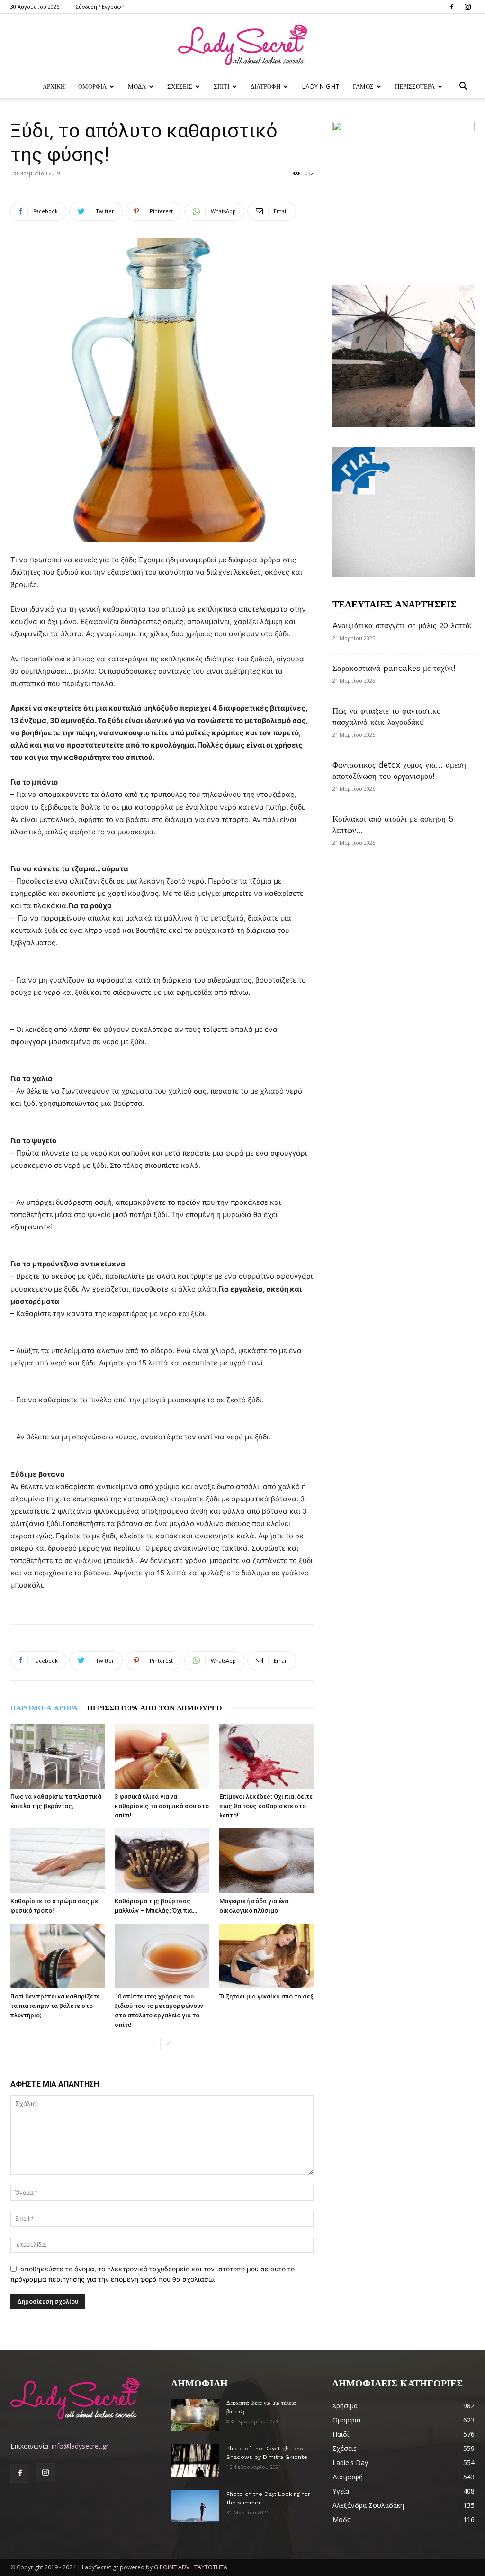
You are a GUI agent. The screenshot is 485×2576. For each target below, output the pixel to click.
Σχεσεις (180, 86)
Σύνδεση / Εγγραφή (100, 6)
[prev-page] (153, 2044)
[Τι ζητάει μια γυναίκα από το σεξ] (266, 1956)
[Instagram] (467, 7)
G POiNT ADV (172, 2567)
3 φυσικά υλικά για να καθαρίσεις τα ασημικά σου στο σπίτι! (162, 1806)
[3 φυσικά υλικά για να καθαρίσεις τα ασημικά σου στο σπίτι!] (162, 1756)
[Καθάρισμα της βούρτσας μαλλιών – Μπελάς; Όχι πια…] (162, 1861)
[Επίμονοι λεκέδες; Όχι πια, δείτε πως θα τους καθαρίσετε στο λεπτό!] (266, 1756)
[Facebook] (452, 7)
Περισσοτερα (415, 86)
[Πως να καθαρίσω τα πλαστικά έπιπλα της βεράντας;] (58, 1756)
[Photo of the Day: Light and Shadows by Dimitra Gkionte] (195, 2461)
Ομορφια (92, 86)
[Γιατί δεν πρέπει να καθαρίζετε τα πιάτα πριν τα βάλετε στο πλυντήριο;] (58, 1956)
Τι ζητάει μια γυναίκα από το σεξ (266, 1996)
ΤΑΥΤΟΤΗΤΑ (211, 2567)
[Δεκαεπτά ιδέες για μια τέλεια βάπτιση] (195, 2415)
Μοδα (137, 86)
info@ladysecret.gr (80, 2446)
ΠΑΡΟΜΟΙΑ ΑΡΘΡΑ (44, 1708)
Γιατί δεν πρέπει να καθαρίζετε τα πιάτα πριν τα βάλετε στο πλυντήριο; (55, 2006)
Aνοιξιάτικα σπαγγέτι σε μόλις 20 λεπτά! (402, 625)
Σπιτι (221, 86)
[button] (463, 87)
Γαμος (363, 86)
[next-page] (168, 2044)
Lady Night (321, 86)
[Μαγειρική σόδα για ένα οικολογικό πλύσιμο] (266, 1861)
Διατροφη (265, 86)
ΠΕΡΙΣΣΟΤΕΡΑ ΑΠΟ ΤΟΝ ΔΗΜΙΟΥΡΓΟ (155, 1708)
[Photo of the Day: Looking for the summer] (195, 2506)
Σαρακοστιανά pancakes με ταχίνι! (394, 668)
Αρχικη (54, 86)
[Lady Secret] (242, 45)
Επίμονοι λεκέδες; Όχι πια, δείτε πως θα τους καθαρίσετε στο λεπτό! (266, 1806)
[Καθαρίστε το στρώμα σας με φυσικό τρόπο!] (58, 1861)
